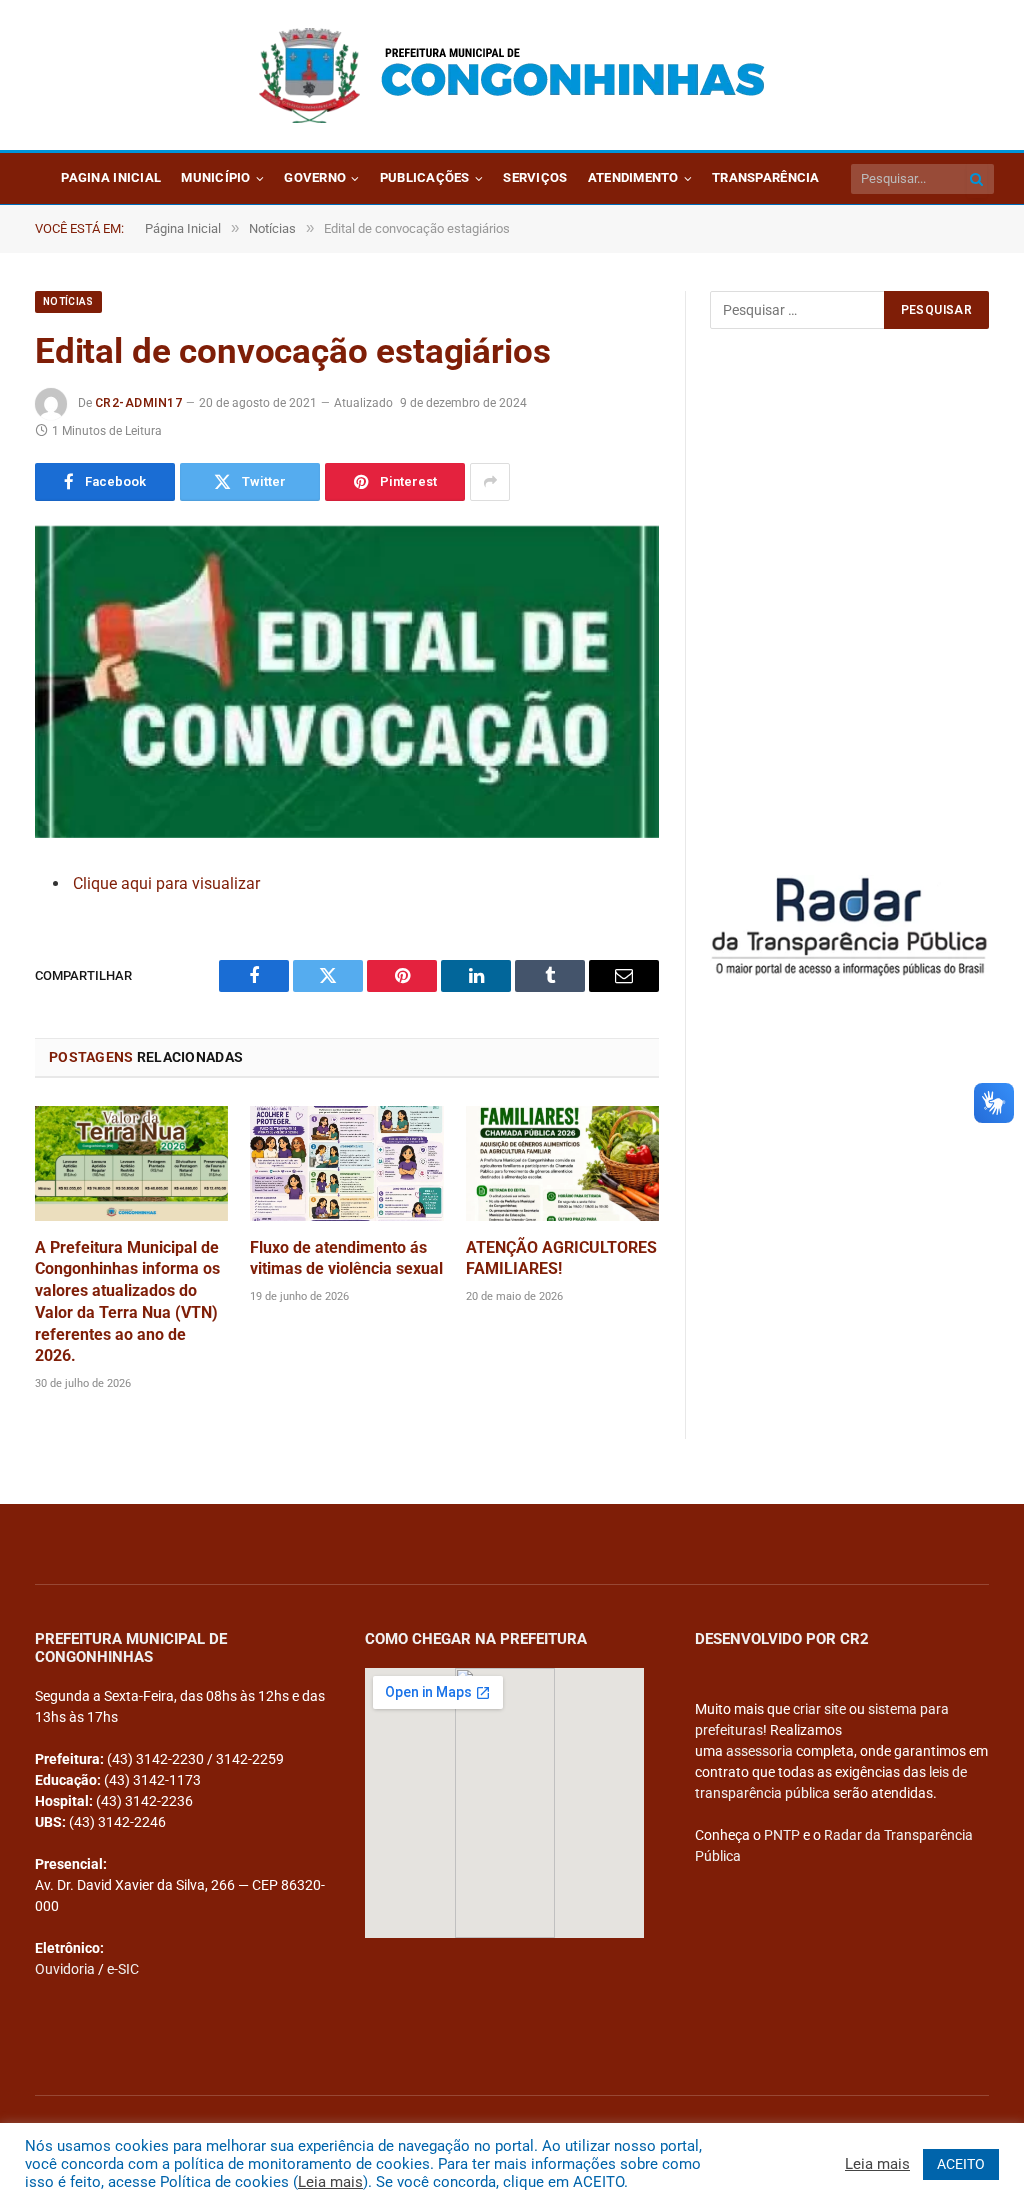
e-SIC (123, 1969)
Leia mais (330, 2182)
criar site (819, 1709)
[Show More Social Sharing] (490, 482)
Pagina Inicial (111, 177)
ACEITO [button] (961, 2164)
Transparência (765, 177)
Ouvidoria (65, 1969)
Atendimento (633, 177)
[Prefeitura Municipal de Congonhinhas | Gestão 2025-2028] (512, 75)
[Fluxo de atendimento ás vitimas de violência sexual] (346, 1163)
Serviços (535, 177)
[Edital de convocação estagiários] (347, 682)
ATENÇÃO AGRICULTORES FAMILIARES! (561, 1258)
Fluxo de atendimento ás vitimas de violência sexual (346, 1258)
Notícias (68, 301)
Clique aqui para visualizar (166, 883)
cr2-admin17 (138, 403)
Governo (315, 177)
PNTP (782, 1835)
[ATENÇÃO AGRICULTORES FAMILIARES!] (562, 1163)
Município (215, 177)
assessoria (759, 1751)
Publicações (425, 177)
